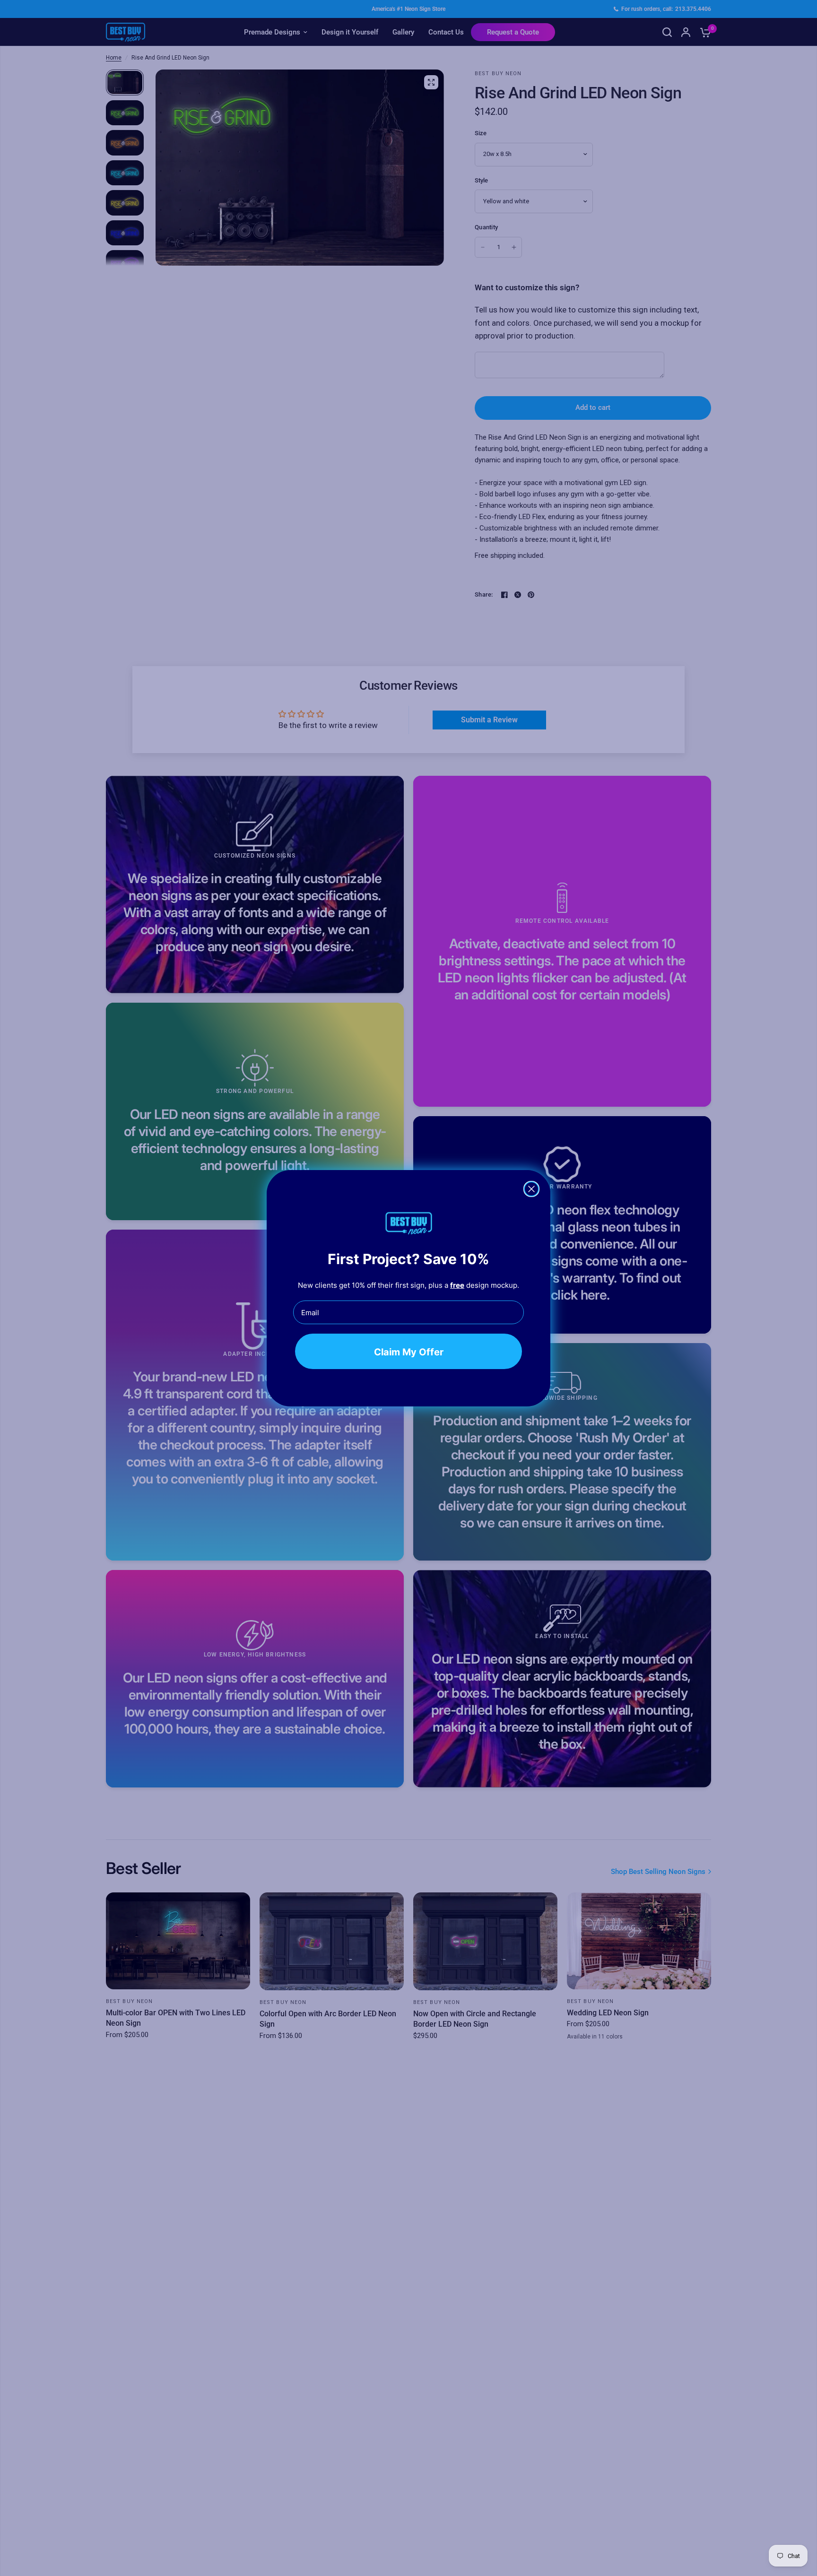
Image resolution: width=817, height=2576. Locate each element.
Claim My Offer (409, 1352)
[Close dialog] (531, 1189)
